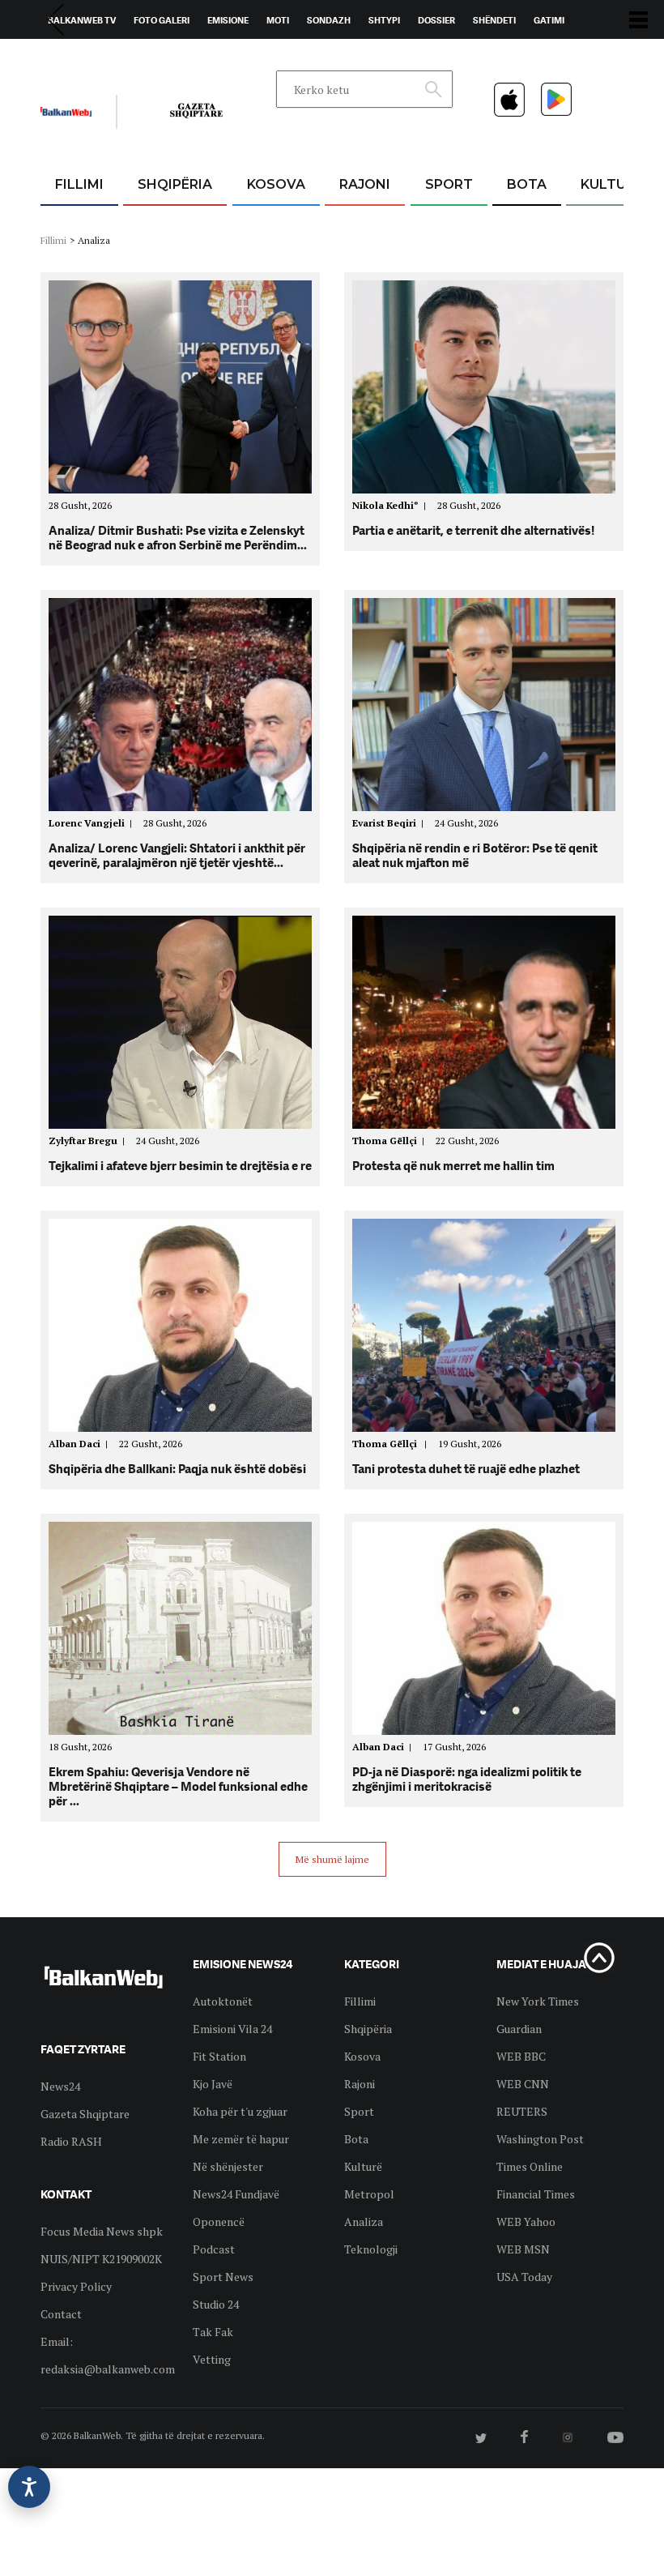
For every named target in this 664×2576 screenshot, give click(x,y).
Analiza (364, 2221)
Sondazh (329, 20)
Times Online (530, 2166)
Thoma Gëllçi (391, 1141)
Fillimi (79, 184)
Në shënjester (228, 2166)
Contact (61, 2314)
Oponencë (219, 2221)
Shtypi (384, 20)
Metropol (369, 2194)
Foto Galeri (162, 20)
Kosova (276, 184)
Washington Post (540, 2139)
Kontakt (192, 58)
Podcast (214, 2249)
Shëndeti (494, 20)
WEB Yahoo (526, 2221)
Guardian (519, 2029)
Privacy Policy (76, 2286)
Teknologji (371, 2249)
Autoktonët (223, 2001)
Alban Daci (81, 1444)
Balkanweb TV (82, 20)
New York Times (538, 2001)
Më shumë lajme (332, 1859)
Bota (527, 184)
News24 (135, 58)
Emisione (228, 20)
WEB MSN (523, 2249)
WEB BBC (521, 2056)
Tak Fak (213, 2332)
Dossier (436, 20)
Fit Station (219, 2056)
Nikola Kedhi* (392, 505)
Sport (449, 184)
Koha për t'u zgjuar (240, 2111)
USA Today (524, 2277)
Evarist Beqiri (390, 823)
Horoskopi (73, 58)
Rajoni (365, 184)
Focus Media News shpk (102, 2231)
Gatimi (549, 20)
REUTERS (522, 2111)
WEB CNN (523, 2084)
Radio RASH (71, 2141)
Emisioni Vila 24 (232, 2029)
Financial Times (536, 2194)
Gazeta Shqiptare (85, 2114)
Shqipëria (175, 184)
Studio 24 (216, 2304)
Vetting (212, 2359)
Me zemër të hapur (241, 2139)
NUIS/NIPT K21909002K (101, 2259)
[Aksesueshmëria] (29, 2487)
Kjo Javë (213, 2084)
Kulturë (612, 184)
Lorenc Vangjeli (93, 823)
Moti (278, 20)
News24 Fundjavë (236, 2194)
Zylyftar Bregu (89, 1141)
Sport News (223, 2277)
